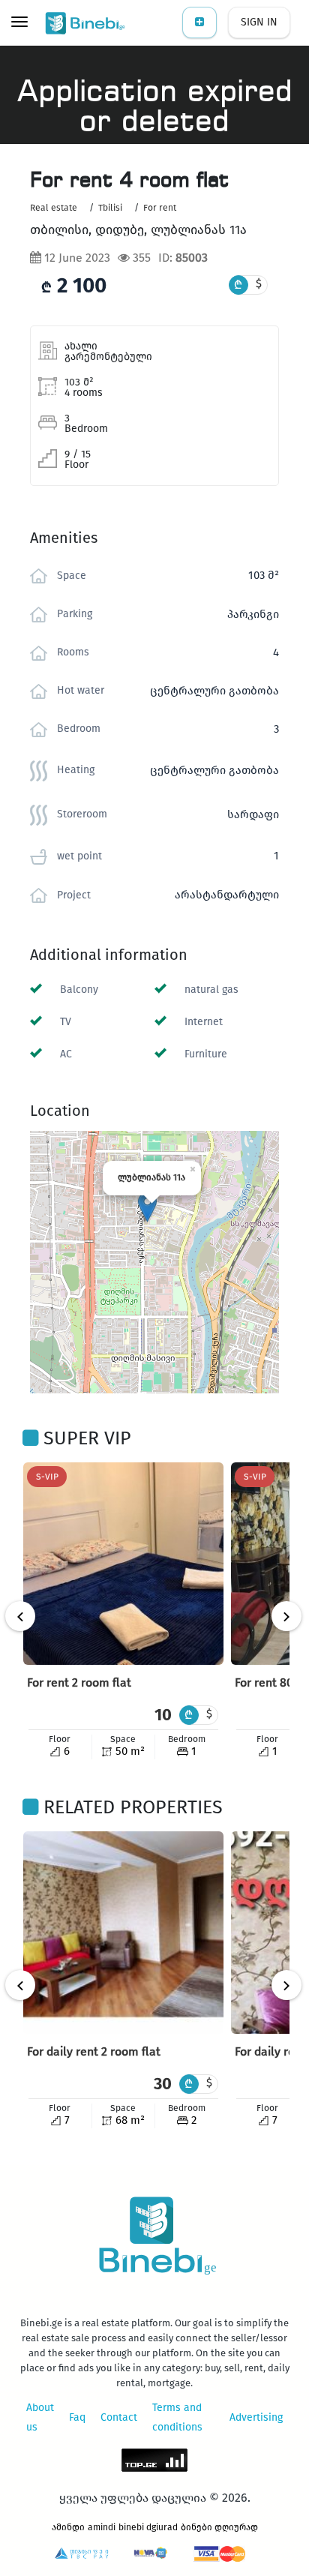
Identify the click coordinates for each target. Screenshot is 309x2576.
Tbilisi (110, 208)
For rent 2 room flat (79, 1682)
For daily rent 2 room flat (94, 2051)
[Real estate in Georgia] (86, 22)
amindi (102, 2527)
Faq (77, 2417)
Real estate (54, 208)
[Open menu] (19, 23)
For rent (160, 208)
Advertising (256, 2417)
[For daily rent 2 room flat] (123, 1933)
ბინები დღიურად (219, 2527)
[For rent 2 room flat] (123, 1564)
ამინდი (68, 2527)
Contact (119, 2417)
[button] (147, 1207)
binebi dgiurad (148, 2527)
